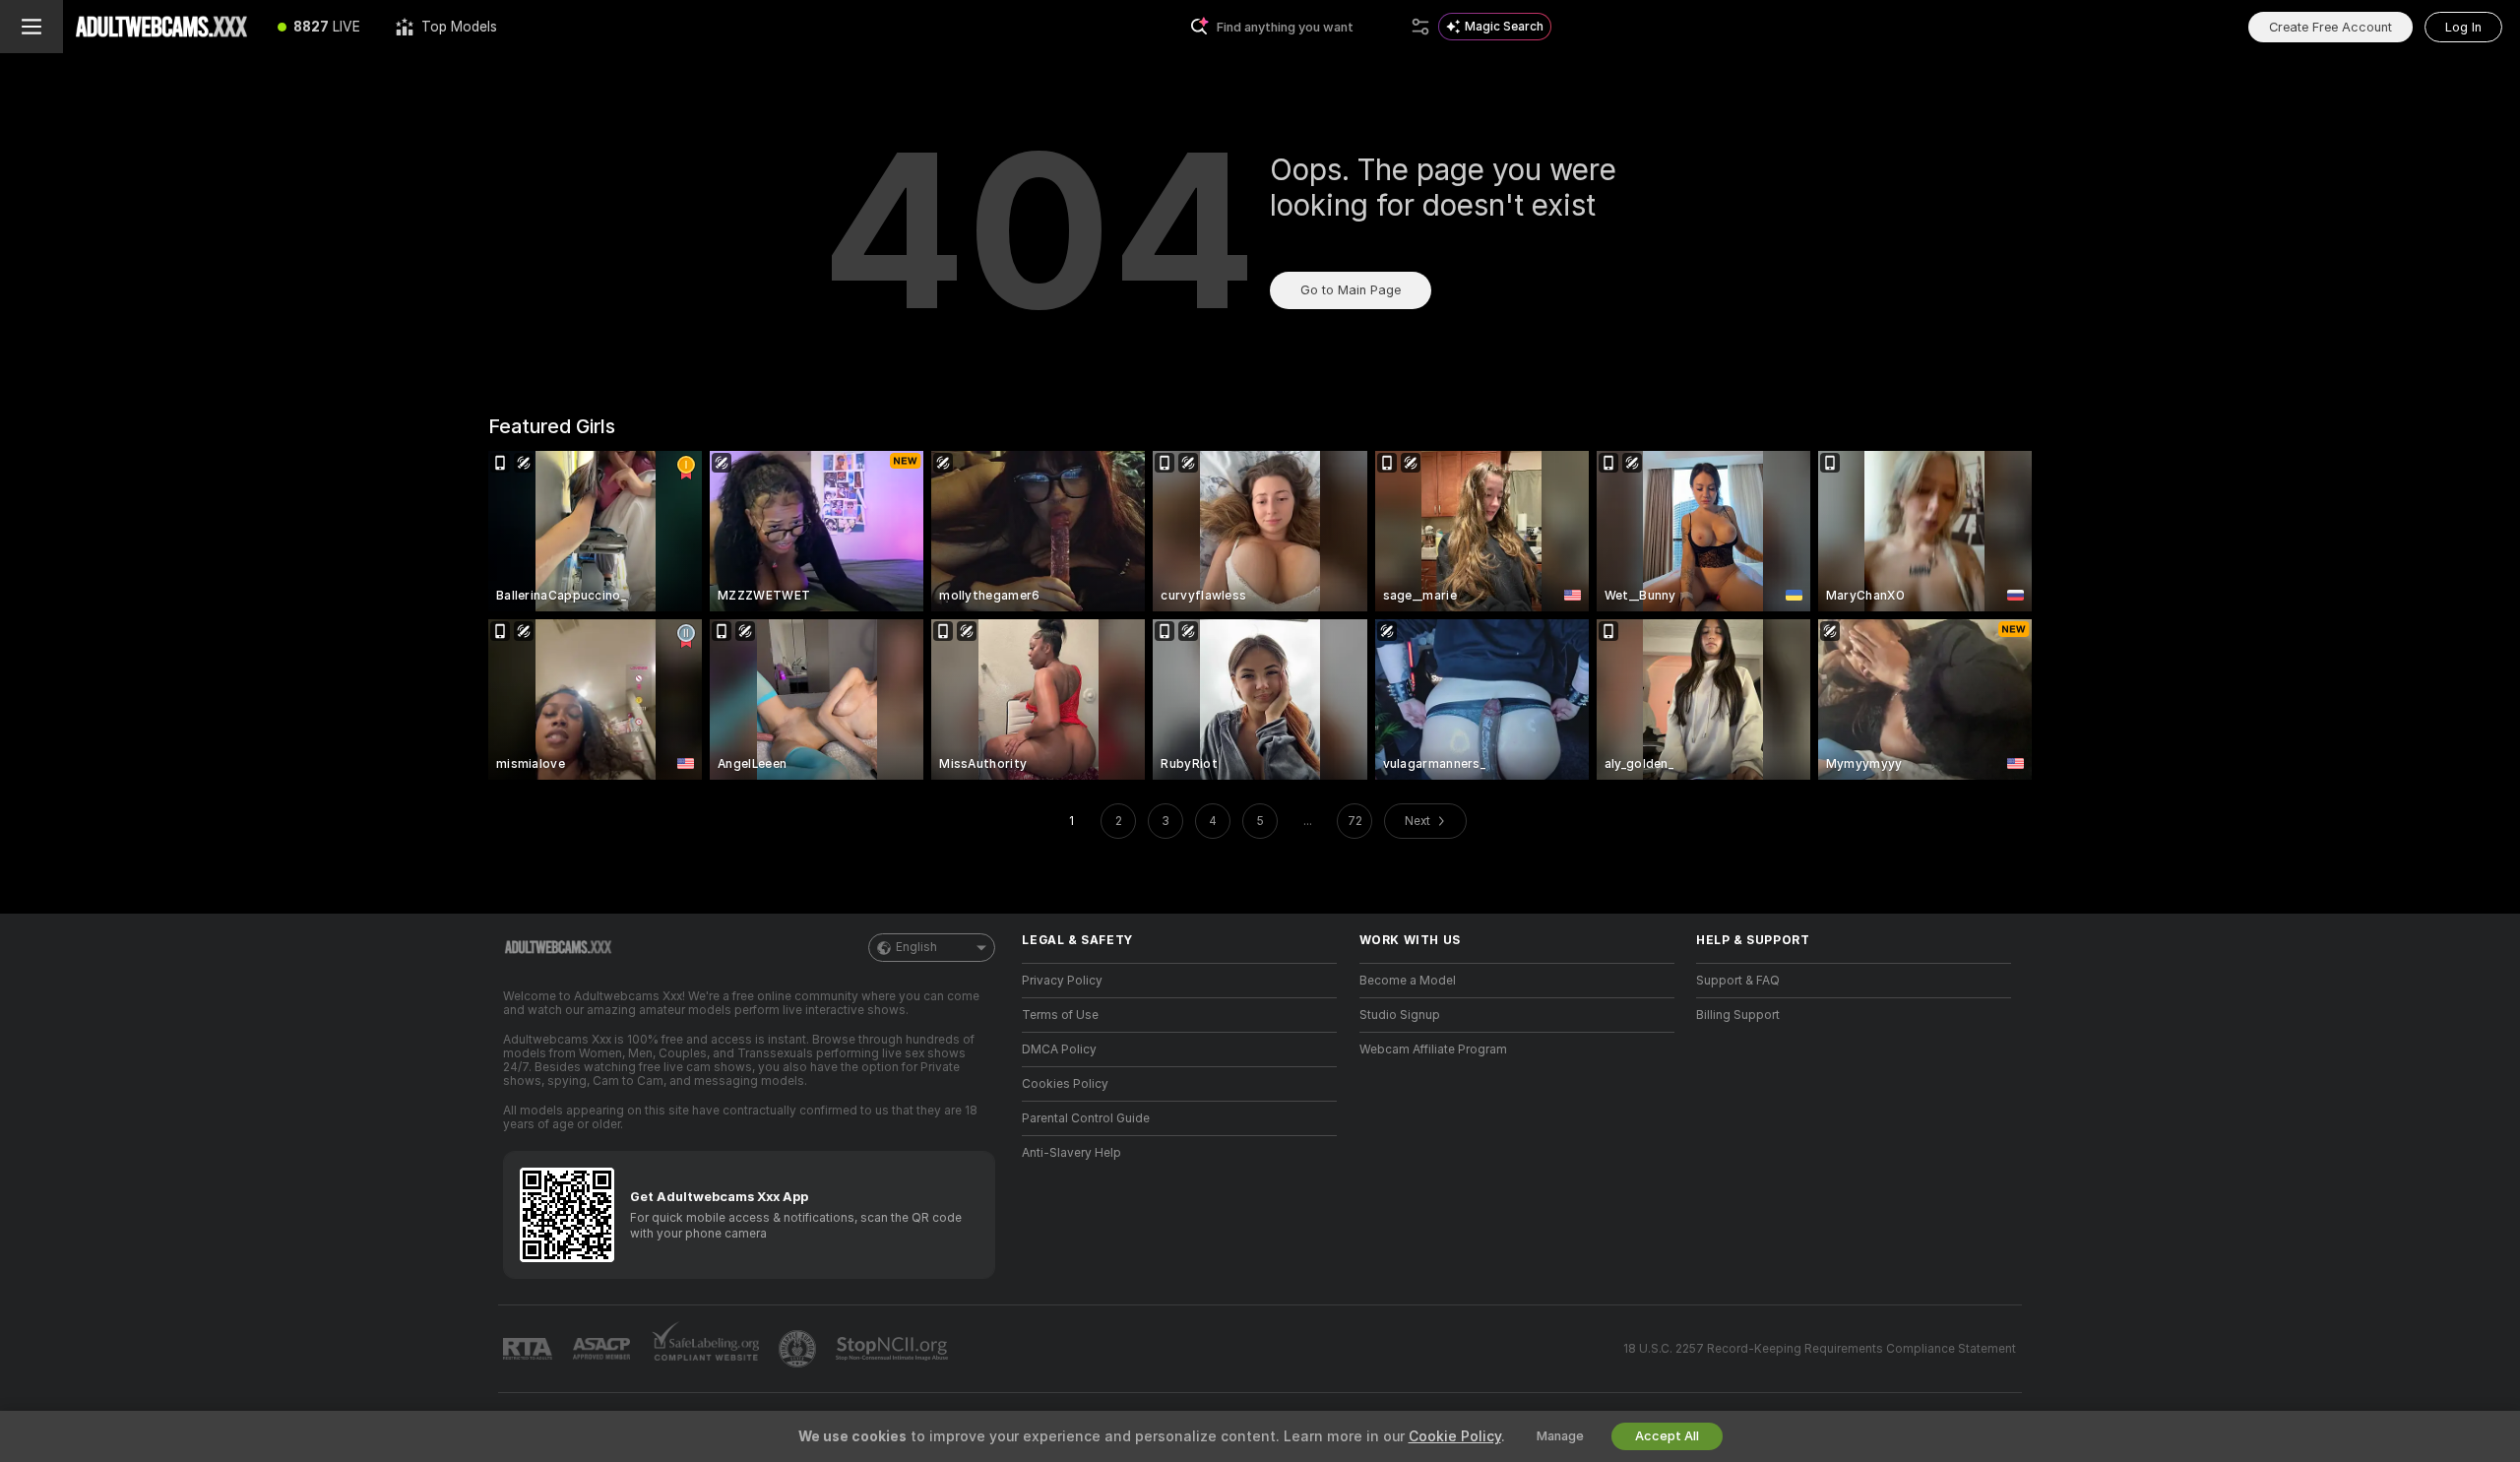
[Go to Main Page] (161, 27)
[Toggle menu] (31, 27)
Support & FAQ (1738, 981)
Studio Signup (1400, 1015)
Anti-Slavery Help (1071, 1153)
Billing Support (1738, 1015)
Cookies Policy (1065, 1084)
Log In (2463, 27)
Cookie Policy (1455, 1436)
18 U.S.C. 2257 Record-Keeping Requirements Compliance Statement (1820, 1349)
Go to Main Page (1351, 290)
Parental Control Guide (1086, 1118)
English (916, 947)
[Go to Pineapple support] (799, 1349)
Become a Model (1408, 981)
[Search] (1420, 27)
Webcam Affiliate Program (1433, 1049)
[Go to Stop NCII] (894, 1349)
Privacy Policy (1062, 981)
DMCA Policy (1059, 1049)
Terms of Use (1060, 1015)
